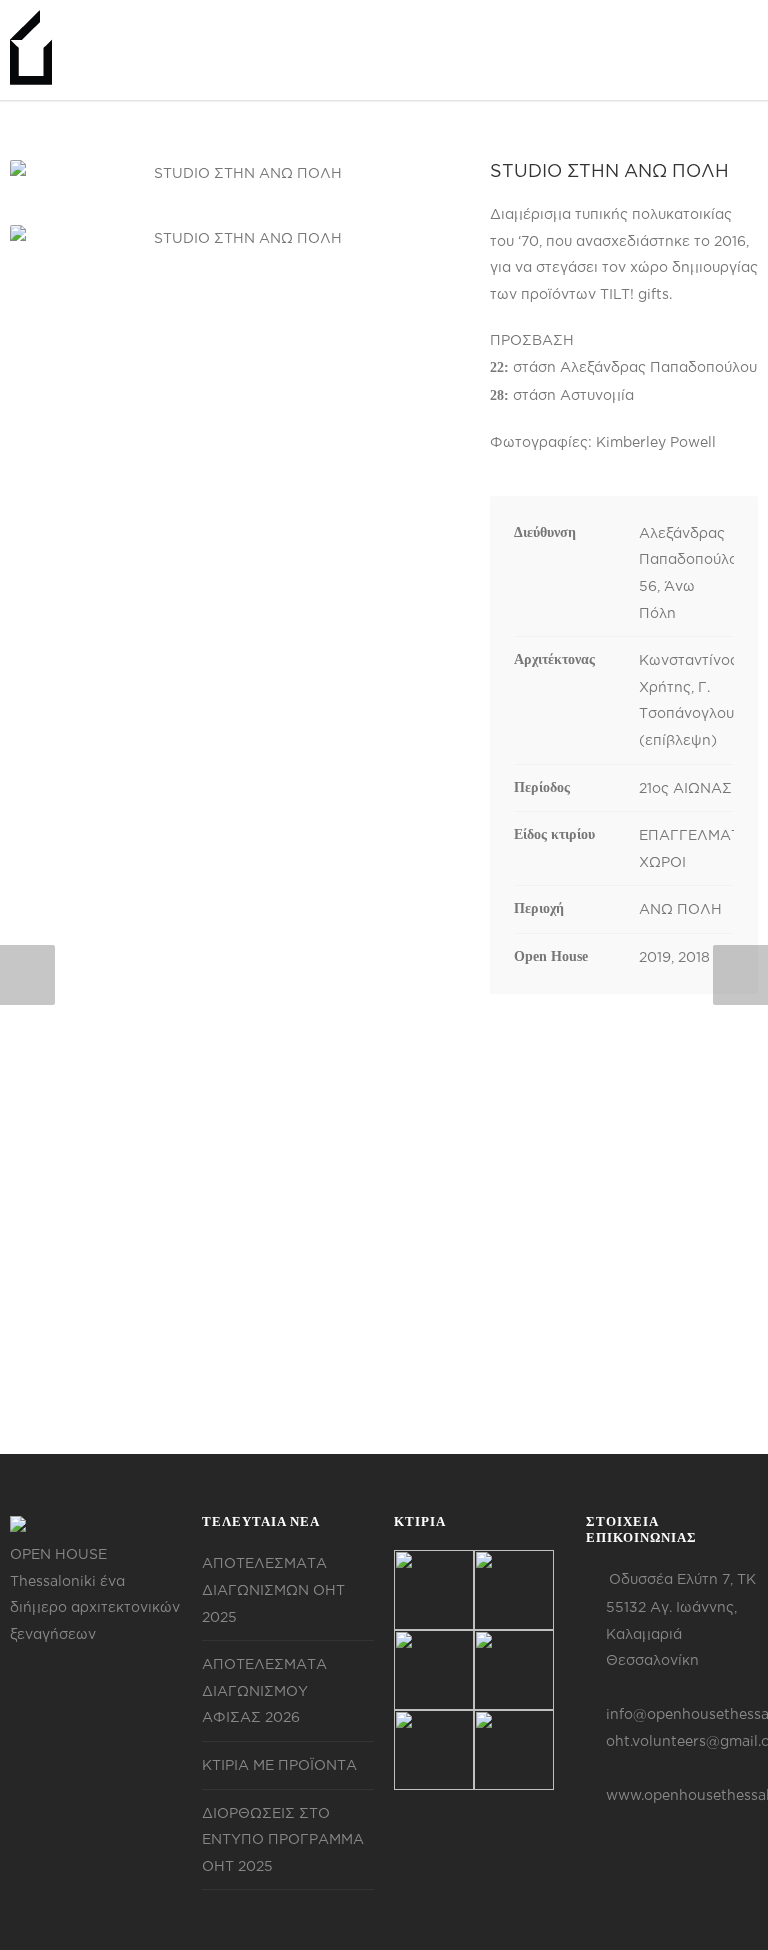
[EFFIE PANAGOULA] (514, 1670)
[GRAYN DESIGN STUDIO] (434, 1670)
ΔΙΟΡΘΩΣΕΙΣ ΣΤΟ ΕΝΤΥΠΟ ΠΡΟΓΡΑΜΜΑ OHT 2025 (283, 1839)
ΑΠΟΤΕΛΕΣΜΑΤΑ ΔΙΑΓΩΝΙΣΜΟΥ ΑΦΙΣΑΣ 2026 (264, 1690)
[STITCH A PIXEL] (514, 1750)
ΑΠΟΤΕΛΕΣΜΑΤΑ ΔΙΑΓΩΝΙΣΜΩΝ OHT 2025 (273, 1589)
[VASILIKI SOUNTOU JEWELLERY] (514, 1590)
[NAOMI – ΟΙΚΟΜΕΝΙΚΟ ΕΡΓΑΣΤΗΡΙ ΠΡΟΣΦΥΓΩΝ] (434, 1750)
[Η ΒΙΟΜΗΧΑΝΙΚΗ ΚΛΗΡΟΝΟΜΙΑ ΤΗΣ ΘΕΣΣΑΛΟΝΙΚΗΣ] (434, 1590)
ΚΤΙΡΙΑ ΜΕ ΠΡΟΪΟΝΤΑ (279, 1764)
